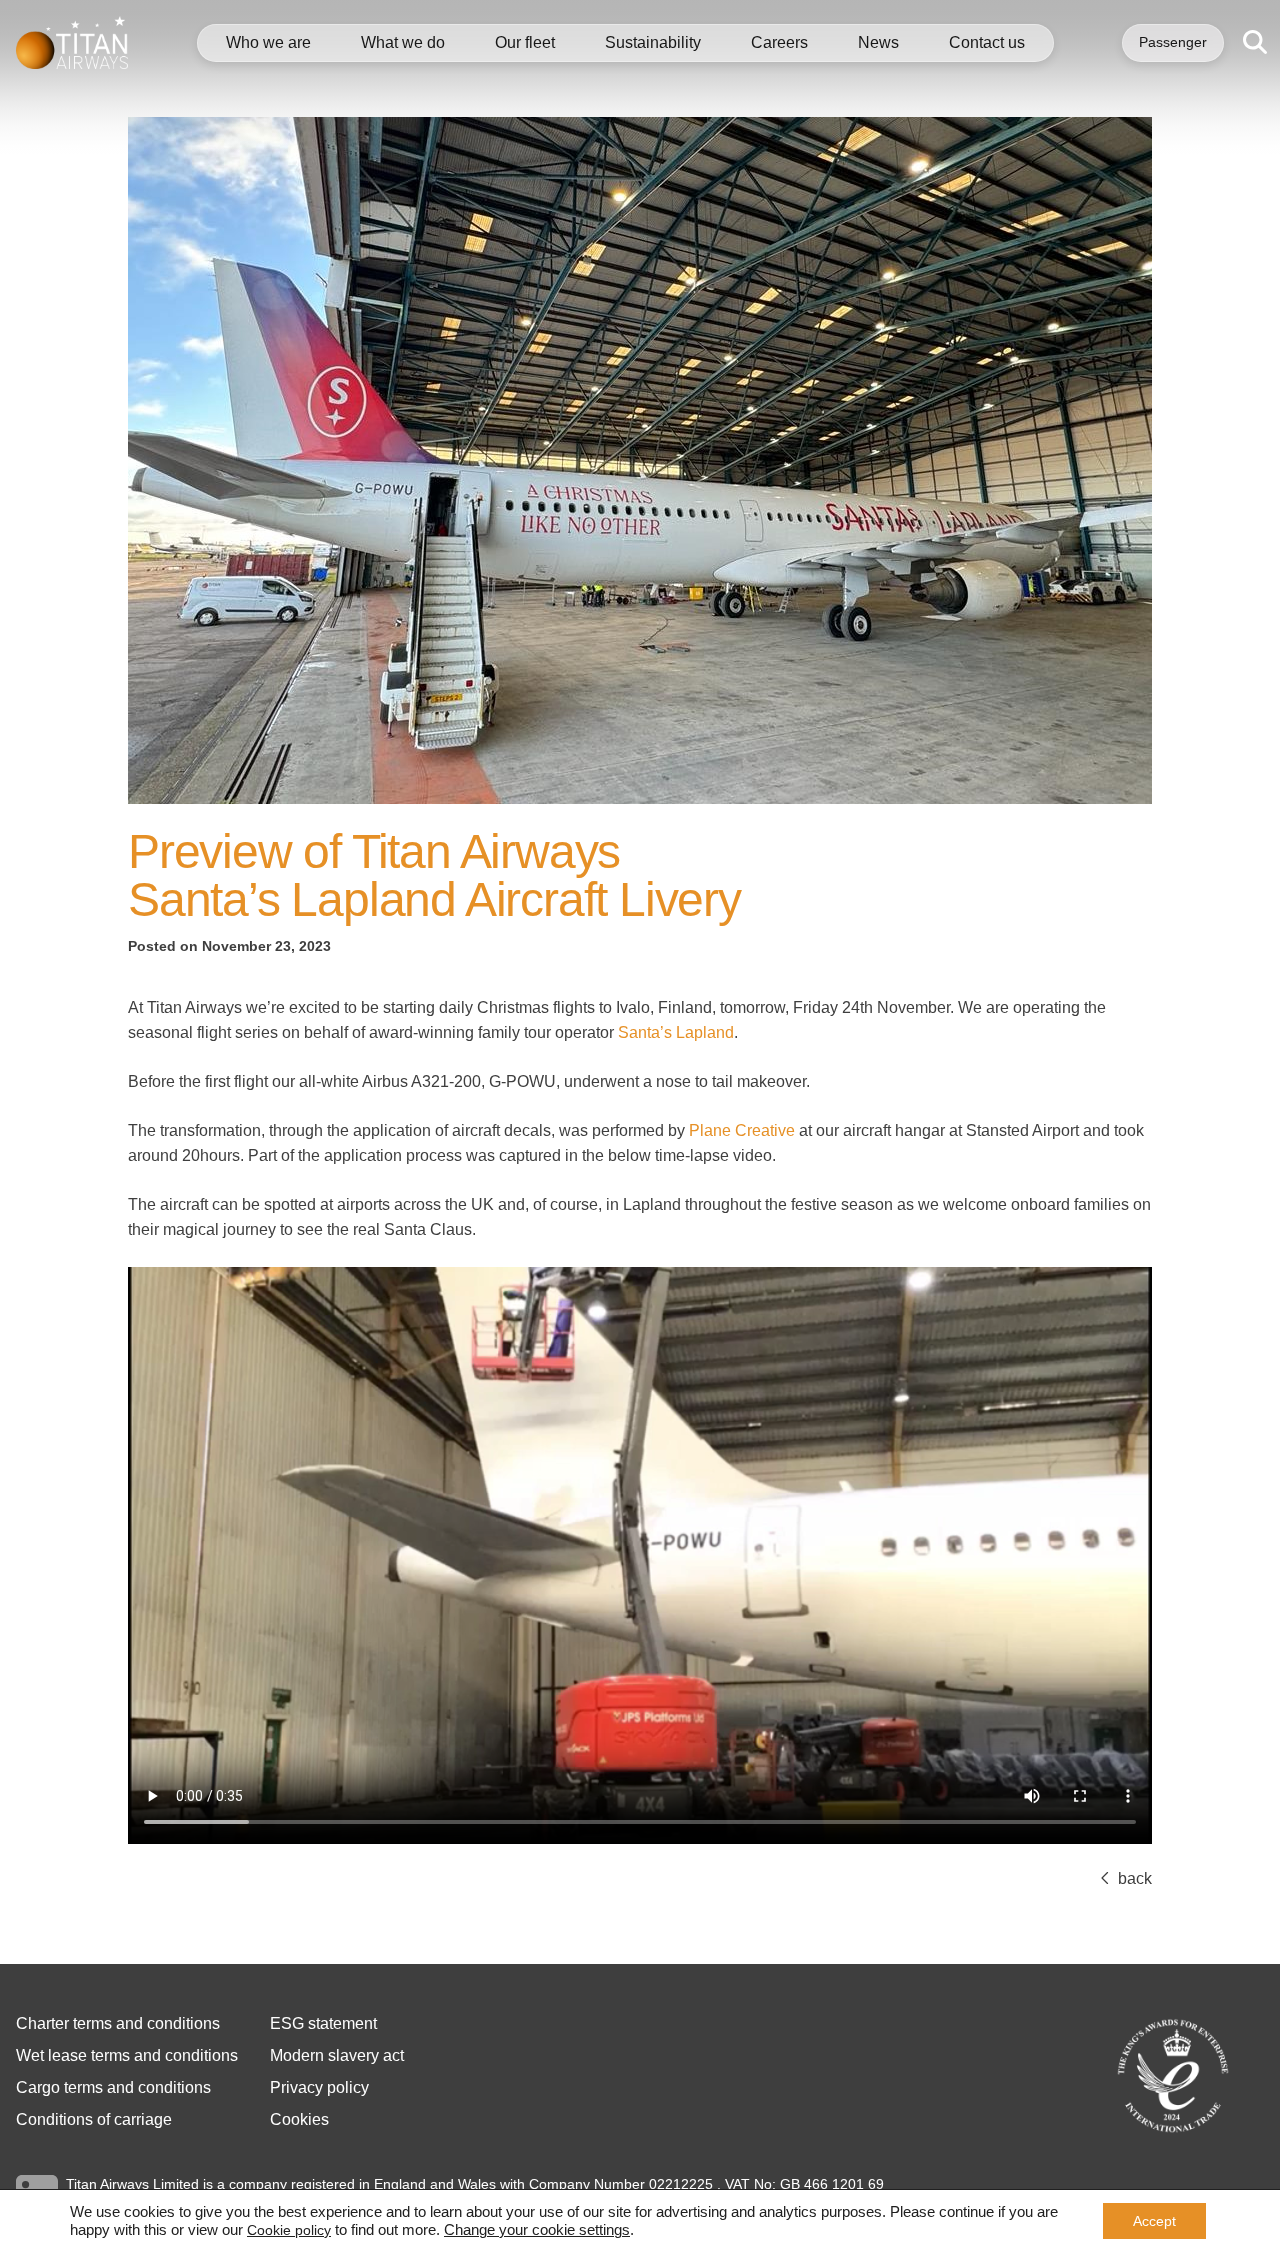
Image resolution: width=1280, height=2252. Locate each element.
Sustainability (653, 42)
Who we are (268, 42)
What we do (403, 42)
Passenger (1173, 42)
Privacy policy (319, 2087)
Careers (779, 42)
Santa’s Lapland (676, 1032)
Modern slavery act (337, 2055)
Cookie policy (289, 2230)
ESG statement (323, 2023)
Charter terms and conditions (118, 2023)
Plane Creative (742, 1130)
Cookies (299, 2119)
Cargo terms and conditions (113, 2087)
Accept (1154, 2221)
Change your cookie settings (537, 2230)
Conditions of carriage (94, 2119)
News (878, 42)
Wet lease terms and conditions (127, 2055)
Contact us (987, 42)
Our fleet (525, 42)
